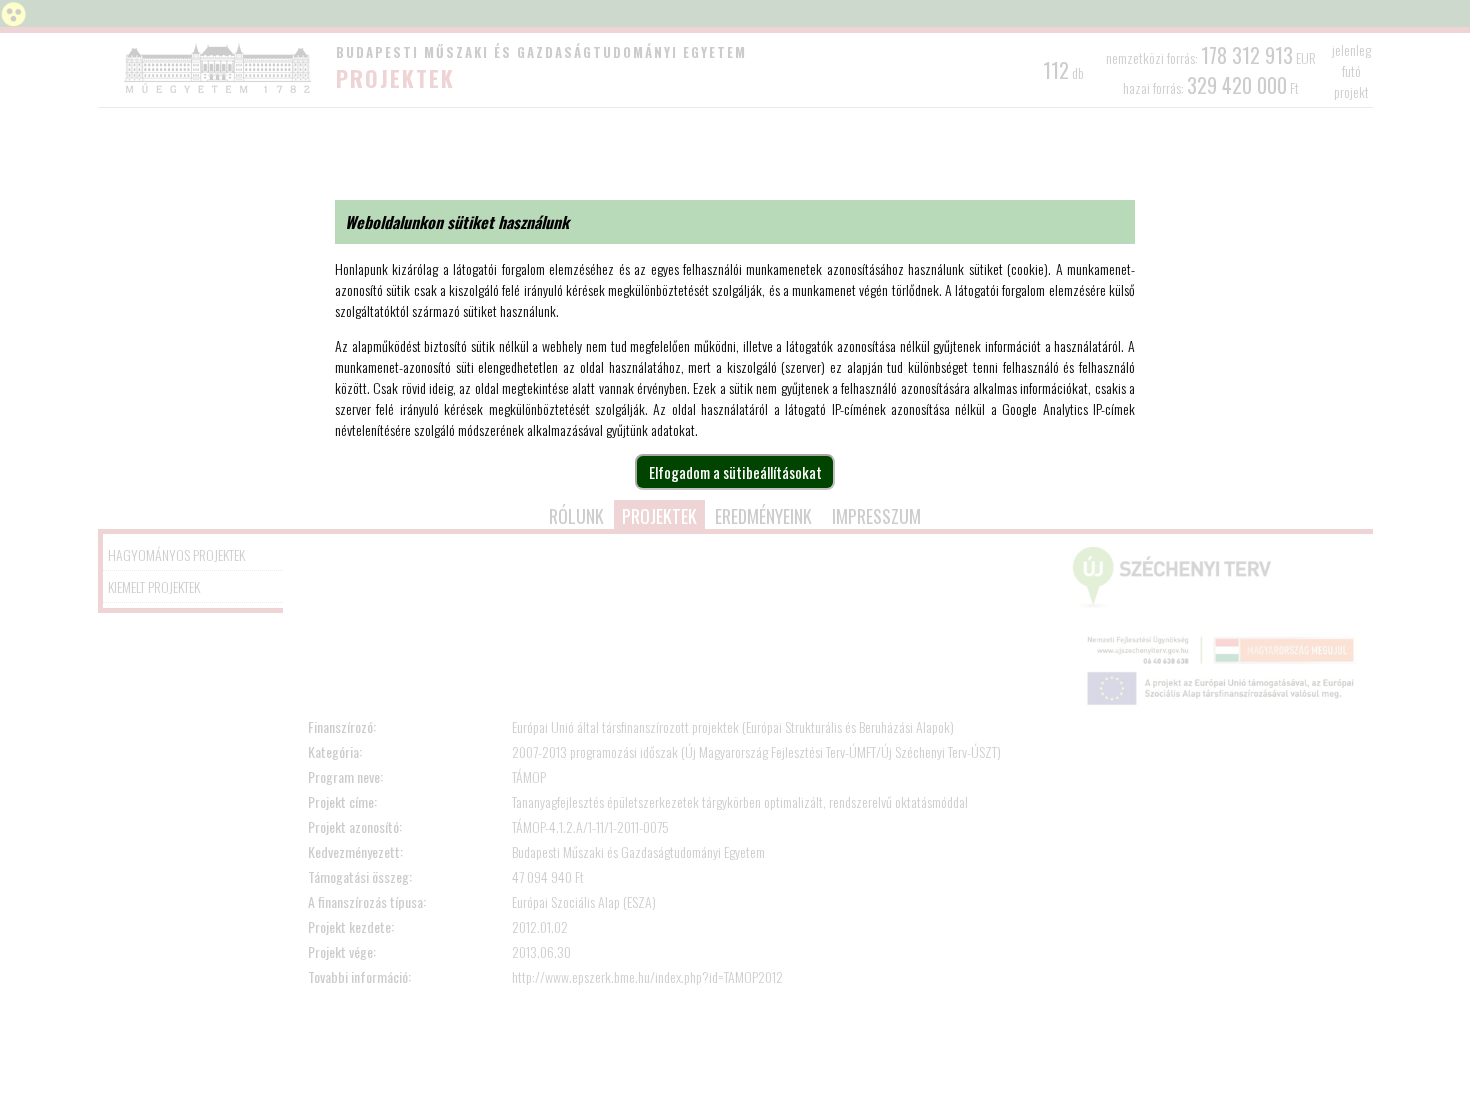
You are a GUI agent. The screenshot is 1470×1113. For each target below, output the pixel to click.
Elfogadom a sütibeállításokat (735, 472)
